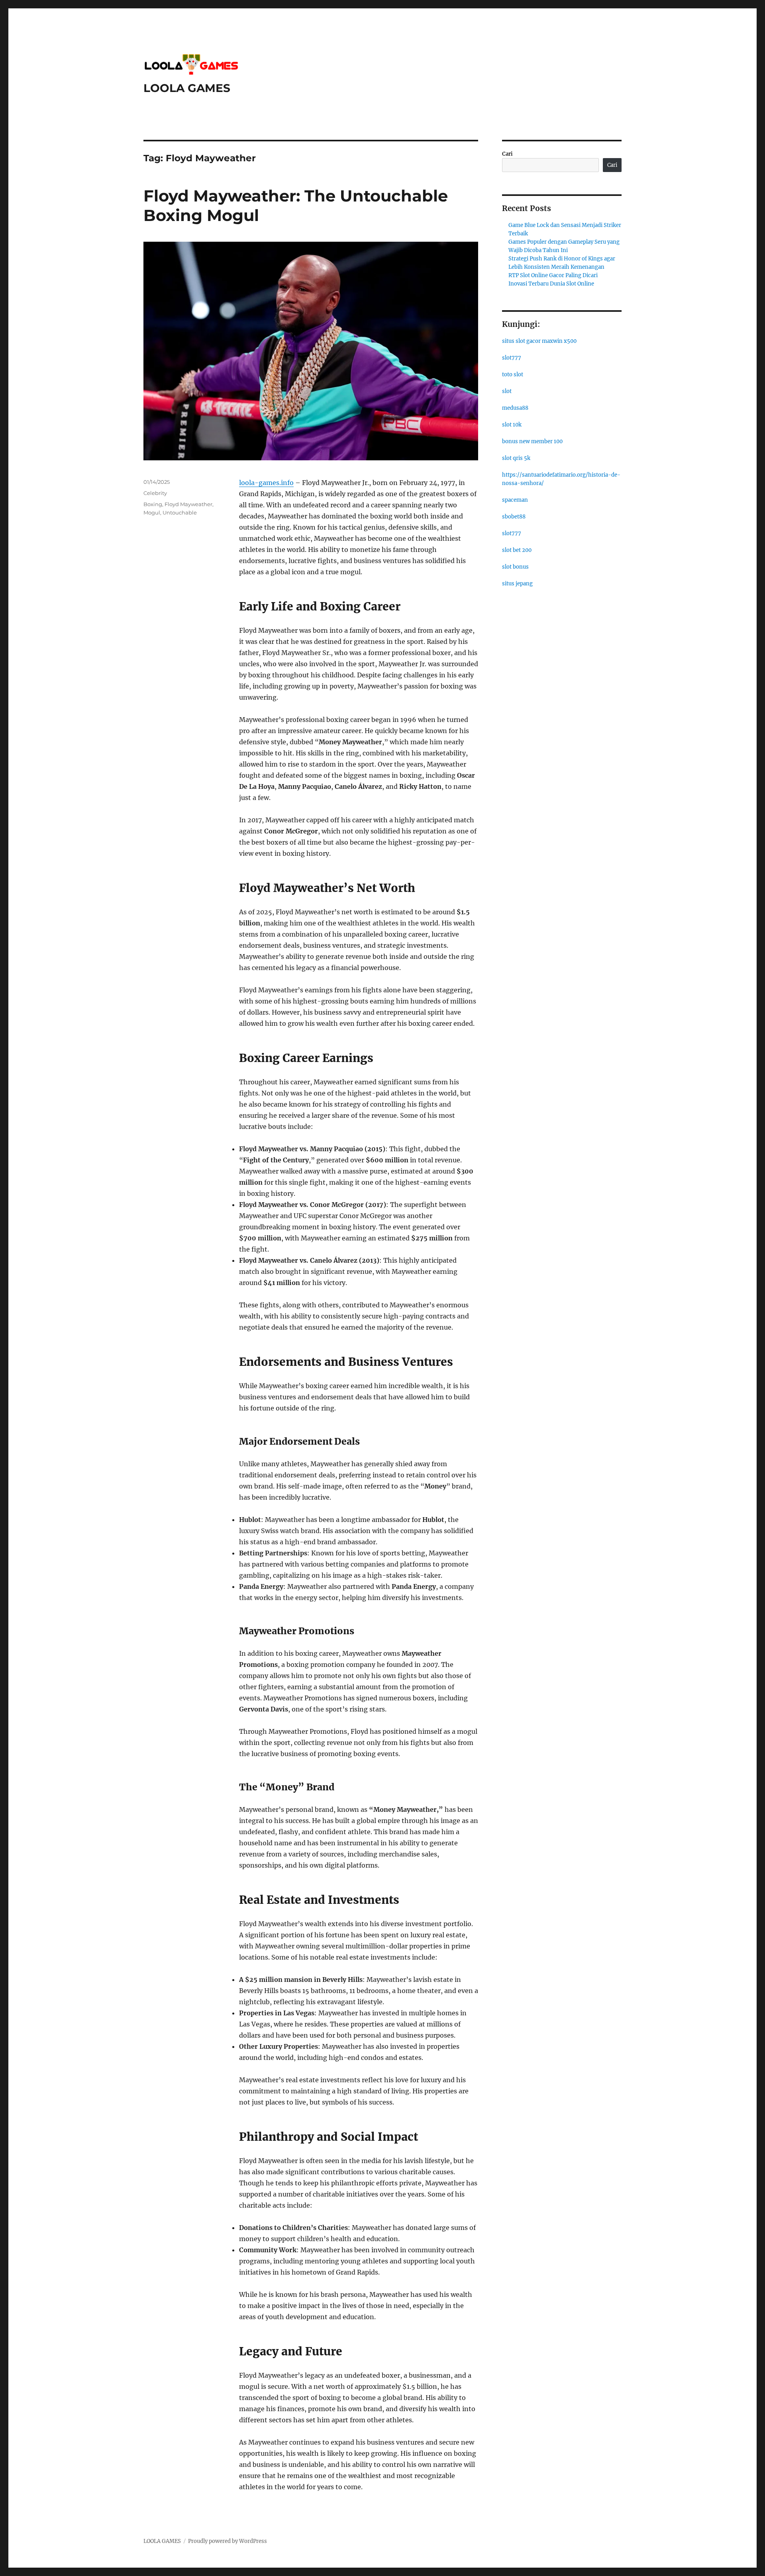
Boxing (153, 504)
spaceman (515, 500)
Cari (507, 154)
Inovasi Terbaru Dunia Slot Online (551, 284)
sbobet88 (514, 517)
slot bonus (515, 567)
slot (507, 391)
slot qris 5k (516, 458)
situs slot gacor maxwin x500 (539, 341)
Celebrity (155, 493)
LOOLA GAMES (187, 88)
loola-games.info (266, 483)
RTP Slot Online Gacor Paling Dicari (553, 275)
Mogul (152, 512)
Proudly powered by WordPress (228, 2541)
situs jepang (517, 584)
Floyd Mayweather (188, 504)
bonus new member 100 (532, 441)
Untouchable (180, 512)
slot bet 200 (517, 550)
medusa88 (515, 408)
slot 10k (512, 425)
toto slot (513, 375)
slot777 (512, 358)
